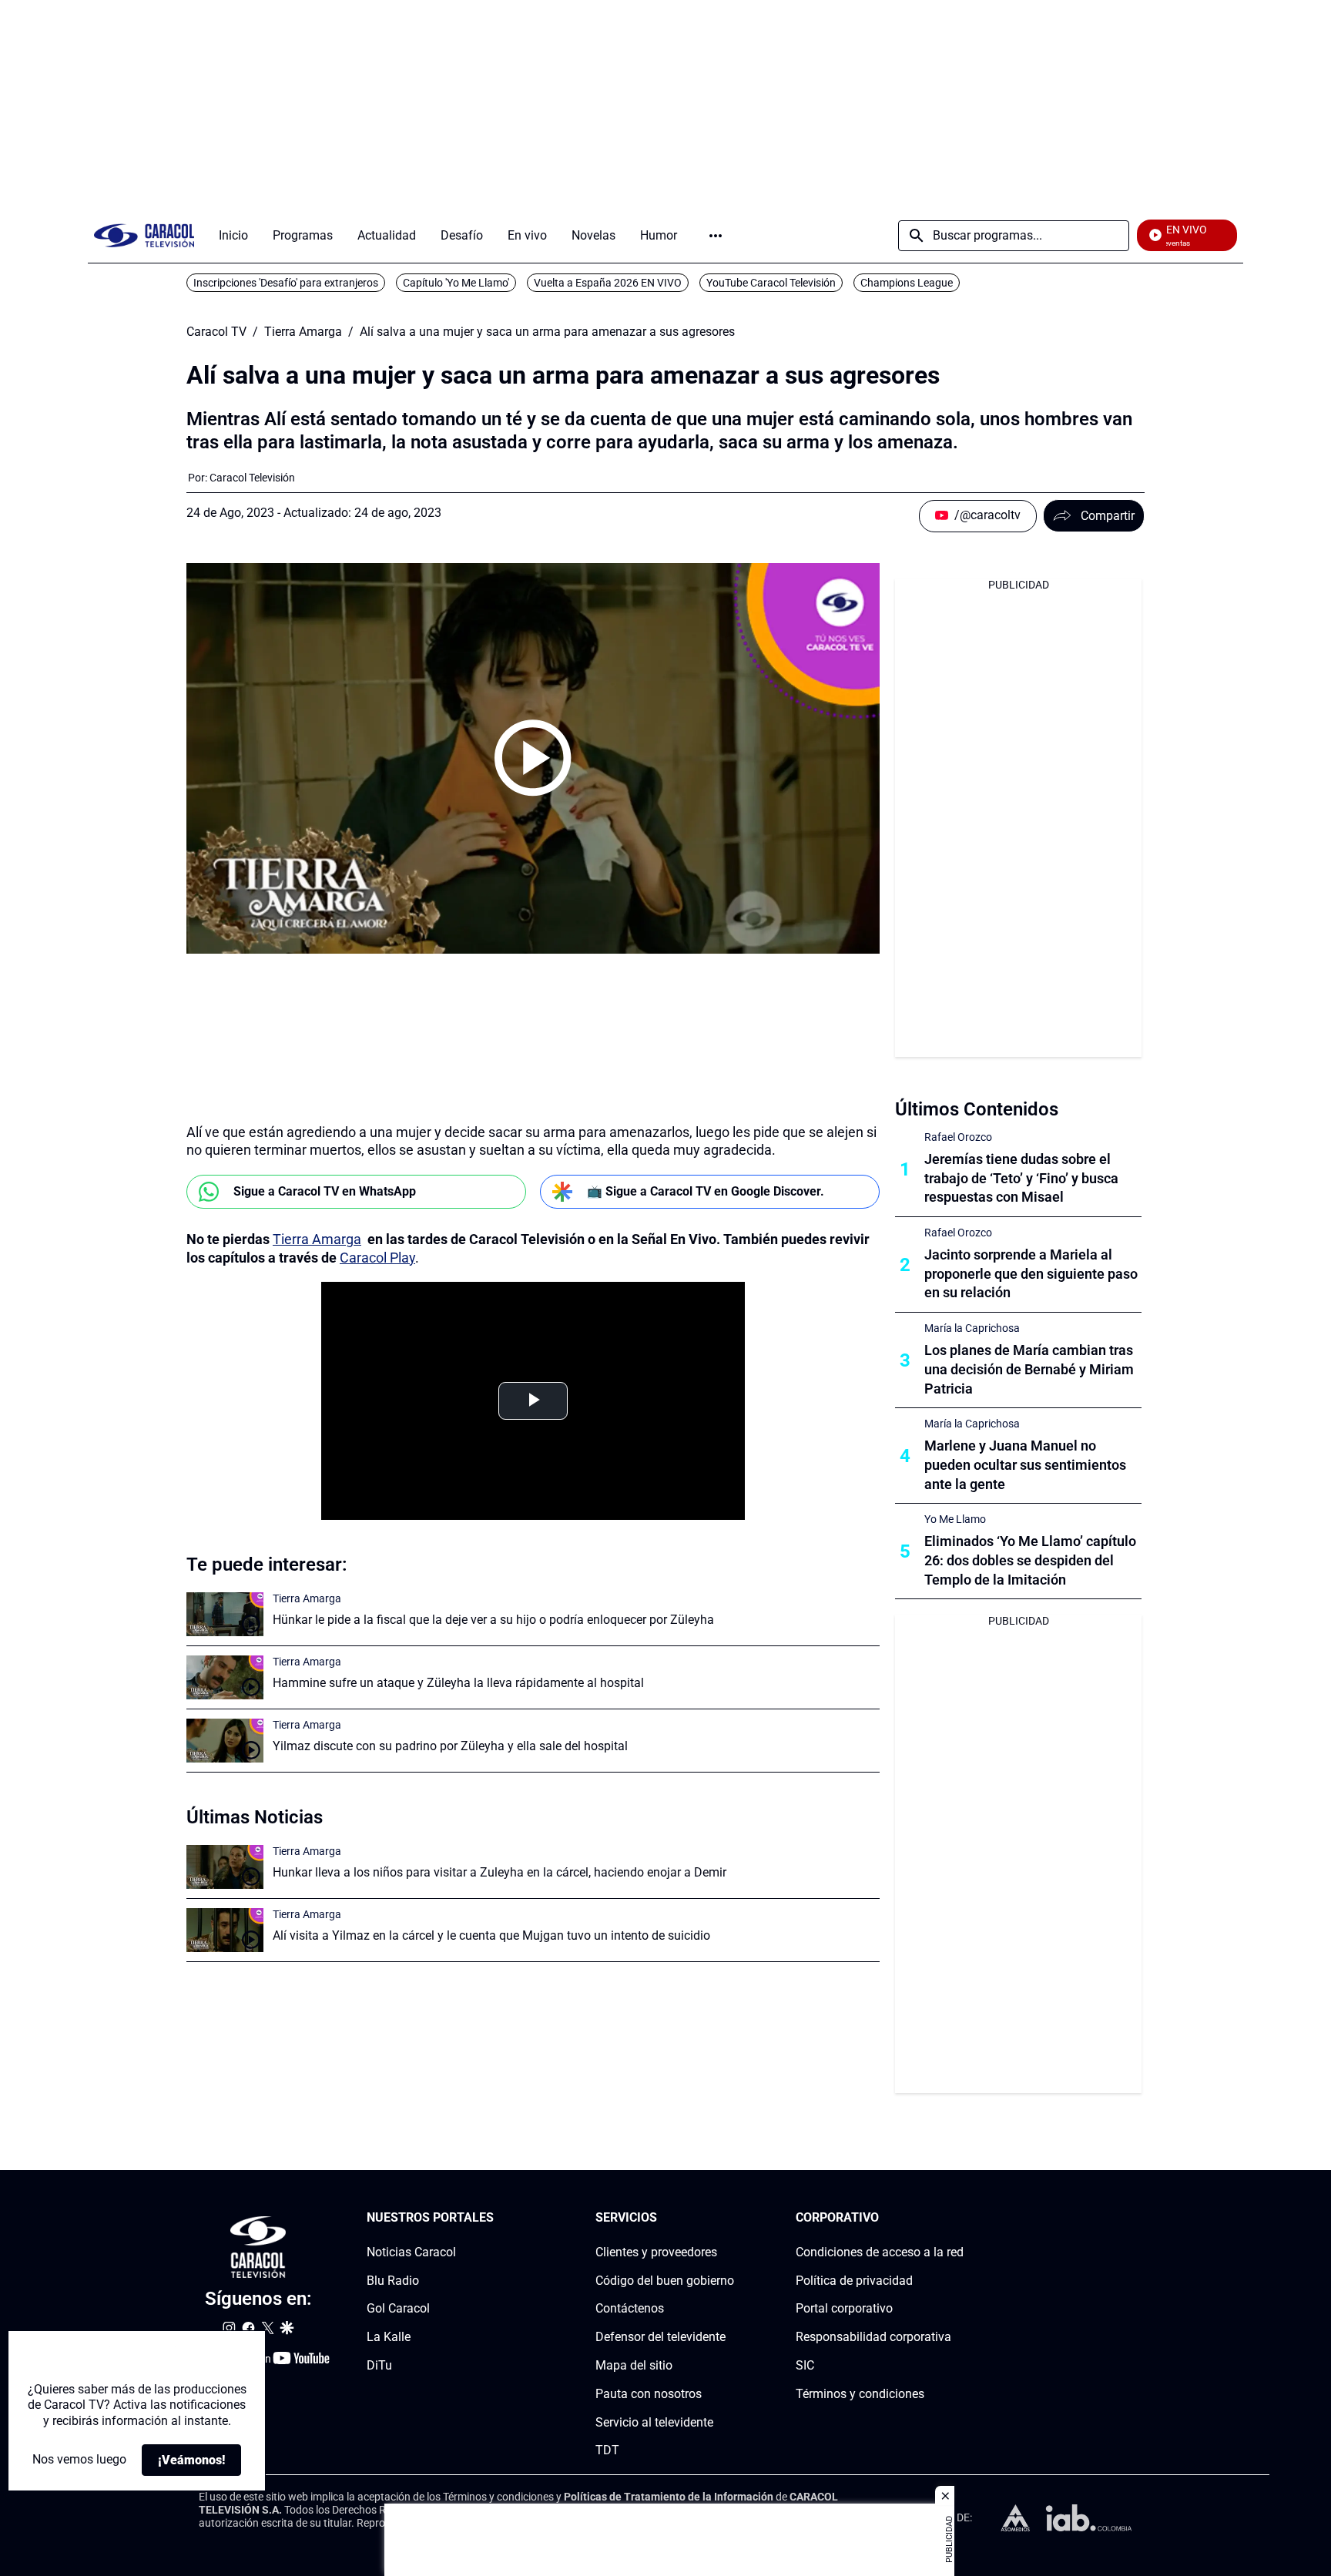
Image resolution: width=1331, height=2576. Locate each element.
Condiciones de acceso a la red (880, 2252)
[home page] (144, 235)
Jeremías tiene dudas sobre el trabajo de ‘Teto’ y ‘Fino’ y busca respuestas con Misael (1021, 1178)
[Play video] (533, 758)
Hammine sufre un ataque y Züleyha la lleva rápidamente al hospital (458, 1683)
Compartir (1108, 516)
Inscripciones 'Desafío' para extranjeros (286, 283)
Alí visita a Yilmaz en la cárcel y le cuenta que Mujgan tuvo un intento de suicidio (491, 1935)
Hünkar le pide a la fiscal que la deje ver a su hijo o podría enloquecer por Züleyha (493, 1620)
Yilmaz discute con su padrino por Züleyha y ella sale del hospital (450, 1746)
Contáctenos (630, 2309)
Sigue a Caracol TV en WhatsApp (325, 1191)
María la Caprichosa (972, 1328)
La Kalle (389, 2337)
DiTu (379, 2365)
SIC (805, 2365)
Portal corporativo (844, 2309)
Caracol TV (216, 332)
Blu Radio (393, 2281)
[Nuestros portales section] (498, 2218)
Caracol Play (377, 1258)
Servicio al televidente (654, 2422)
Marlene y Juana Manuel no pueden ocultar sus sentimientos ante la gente (1025, 1465)
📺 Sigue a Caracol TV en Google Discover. (706, 1191)
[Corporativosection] (959, 2218)
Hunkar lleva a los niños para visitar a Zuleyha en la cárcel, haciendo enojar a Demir (500, 1872)
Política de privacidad (854, 2281)
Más (716, 236)
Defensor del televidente (660, 2337)
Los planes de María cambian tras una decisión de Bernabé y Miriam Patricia (1029, 1369)
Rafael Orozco (958, 1137)
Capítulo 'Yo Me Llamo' (456, 283)
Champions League (907, 283)
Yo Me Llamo (955, 1519)
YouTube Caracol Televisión (771, 283)
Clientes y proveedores (656, 2252)
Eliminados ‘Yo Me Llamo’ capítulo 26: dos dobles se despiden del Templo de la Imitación (1030, 1560)
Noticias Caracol (411, 2252)
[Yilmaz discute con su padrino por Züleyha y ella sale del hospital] (225, 1741)
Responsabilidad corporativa (873, 2337)
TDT (607, 2451)
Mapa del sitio (634, 2365)
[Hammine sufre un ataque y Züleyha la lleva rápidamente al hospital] (225, 1677)
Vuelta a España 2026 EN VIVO (608, 283)
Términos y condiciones (860, 2394)
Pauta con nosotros (649, 2394)
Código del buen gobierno (665, 2281)
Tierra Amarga (303, 332)
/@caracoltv (987, 515)
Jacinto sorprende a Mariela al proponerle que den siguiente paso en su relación (1031, 1274)
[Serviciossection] (729, 2218)
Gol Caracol (398, 2309)
